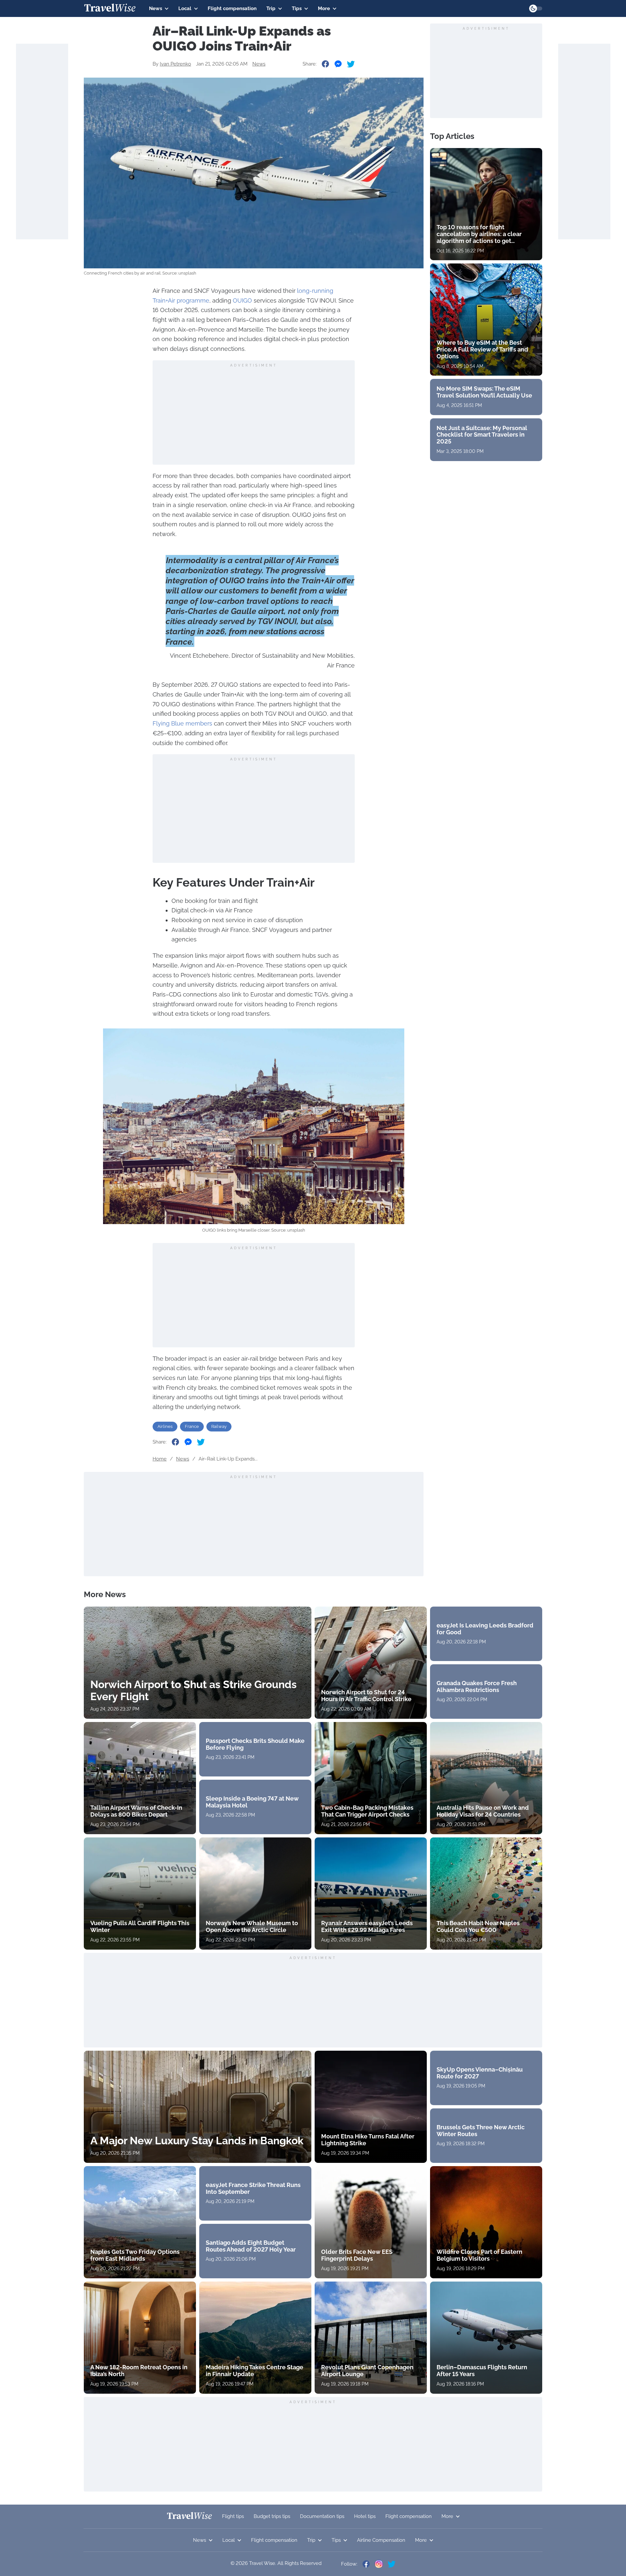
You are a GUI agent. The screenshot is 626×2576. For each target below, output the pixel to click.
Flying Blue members (182, 723)
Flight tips (233, 2516)
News (156, 8)
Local (185, 8)
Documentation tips (322, 2516)
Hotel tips (365, 2516)
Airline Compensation (381, 2540)
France (192, 1426)
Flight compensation (232, 8)
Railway (219, 1426)
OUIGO (242, 300)
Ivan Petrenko (175, 64)
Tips (297, 8)
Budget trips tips (272, 2516)
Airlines (165, 1426)
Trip (271, 8)
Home (160, 1459)
